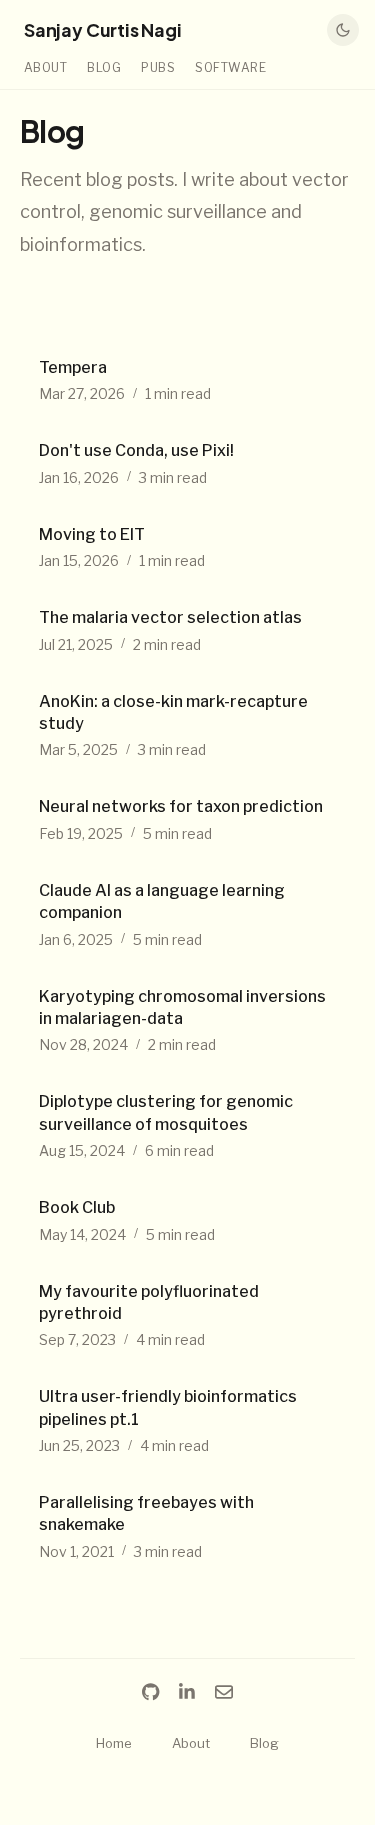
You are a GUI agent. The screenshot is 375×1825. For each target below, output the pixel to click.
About (45, 67)
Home (114, 1743)
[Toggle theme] (343, 30)
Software (230, 67)
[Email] (224, 1692)
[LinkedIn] (187, 1692)
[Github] (150, 1692)
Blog (104, 67)
